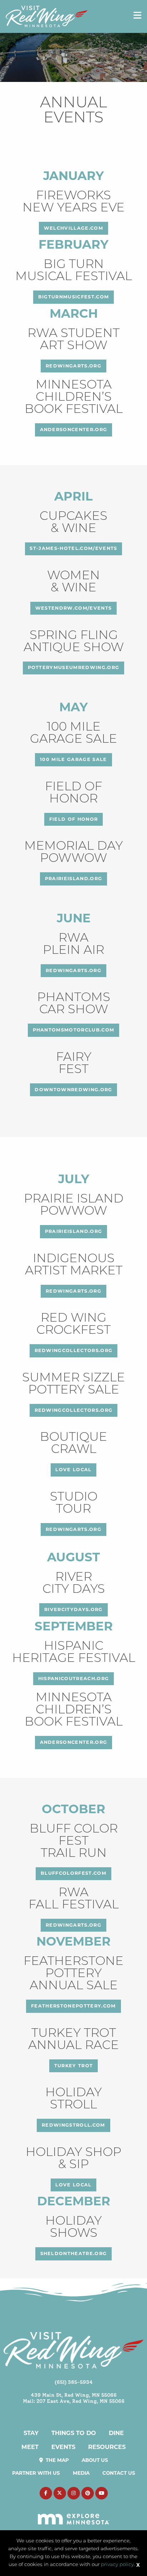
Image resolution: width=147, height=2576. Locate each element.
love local (73, 1470)
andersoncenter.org (74, 430)
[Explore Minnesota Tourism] (74, 2515)
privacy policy (117, 2565)
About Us (95, 2460)
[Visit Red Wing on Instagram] (74, 2493)
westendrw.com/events (74, 608)
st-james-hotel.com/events (73, 548)
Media (81, 2473)
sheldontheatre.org (74, 2253)
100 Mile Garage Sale (73, 759)
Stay (31, 2433)
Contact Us (119, 2473)
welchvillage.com (73, 228)
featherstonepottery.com (73, 2006)
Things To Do (74, 2433)
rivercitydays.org (73, 1609)
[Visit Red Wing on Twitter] (60, 2493)
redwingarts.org (73, 366)
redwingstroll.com (73, 2125)
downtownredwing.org (73, 1090)
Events (63, 2447)
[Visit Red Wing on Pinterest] (88, 2493)
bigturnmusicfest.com (74, 297)
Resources (107, 2447)
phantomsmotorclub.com (74, 1030)
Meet (30, 2447)
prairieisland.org (74, 879)
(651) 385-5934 (74, 2382)
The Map (57, 2460)
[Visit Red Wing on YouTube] (102, 2493)
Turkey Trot (74, 2066)
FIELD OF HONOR (74, 819)
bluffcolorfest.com (73, 1873)
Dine (116, 2433)
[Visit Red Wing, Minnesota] (47, 16)
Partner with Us (36, 2473)
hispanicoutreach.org (74, 1679)
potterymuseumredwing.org (74, 667)
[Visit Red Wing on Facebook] (46, 2493)
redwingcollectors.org (74, 1350)
